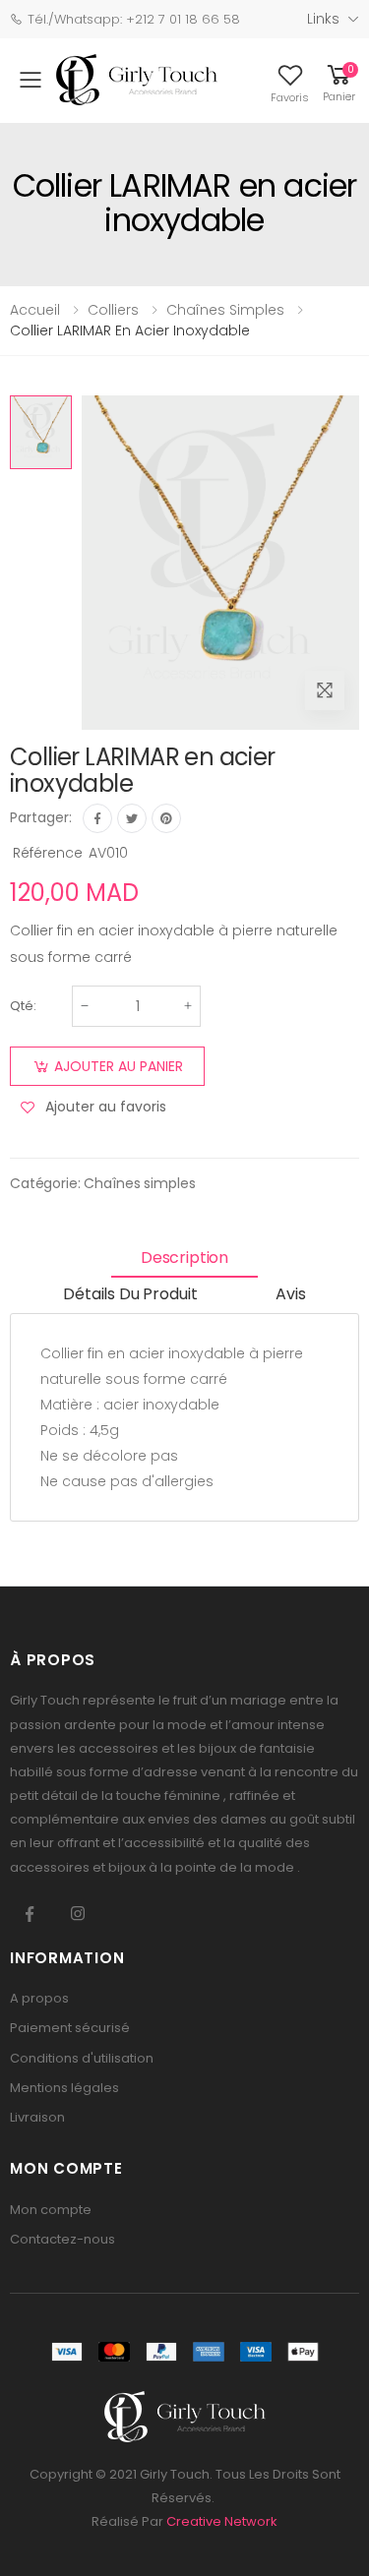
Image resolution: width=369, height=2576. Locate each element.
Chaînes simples (139, 1183)
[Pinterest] (166, 818)
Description (184, 1258)
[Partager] (97, 818)
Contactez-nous (62, 2239)
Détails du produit (130, 1294)
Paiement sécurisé (70, 2028)
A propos (39, 1998)
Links (323, 19)
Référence (48, 853)
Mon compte (51, 2210)
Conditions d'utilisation (82, 2058)
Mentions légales (64, 2088)
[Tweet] (132, 818)
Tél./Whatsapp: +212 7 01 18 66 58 (134, 19)
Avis (290, 1294)
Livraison (37, 2117)
